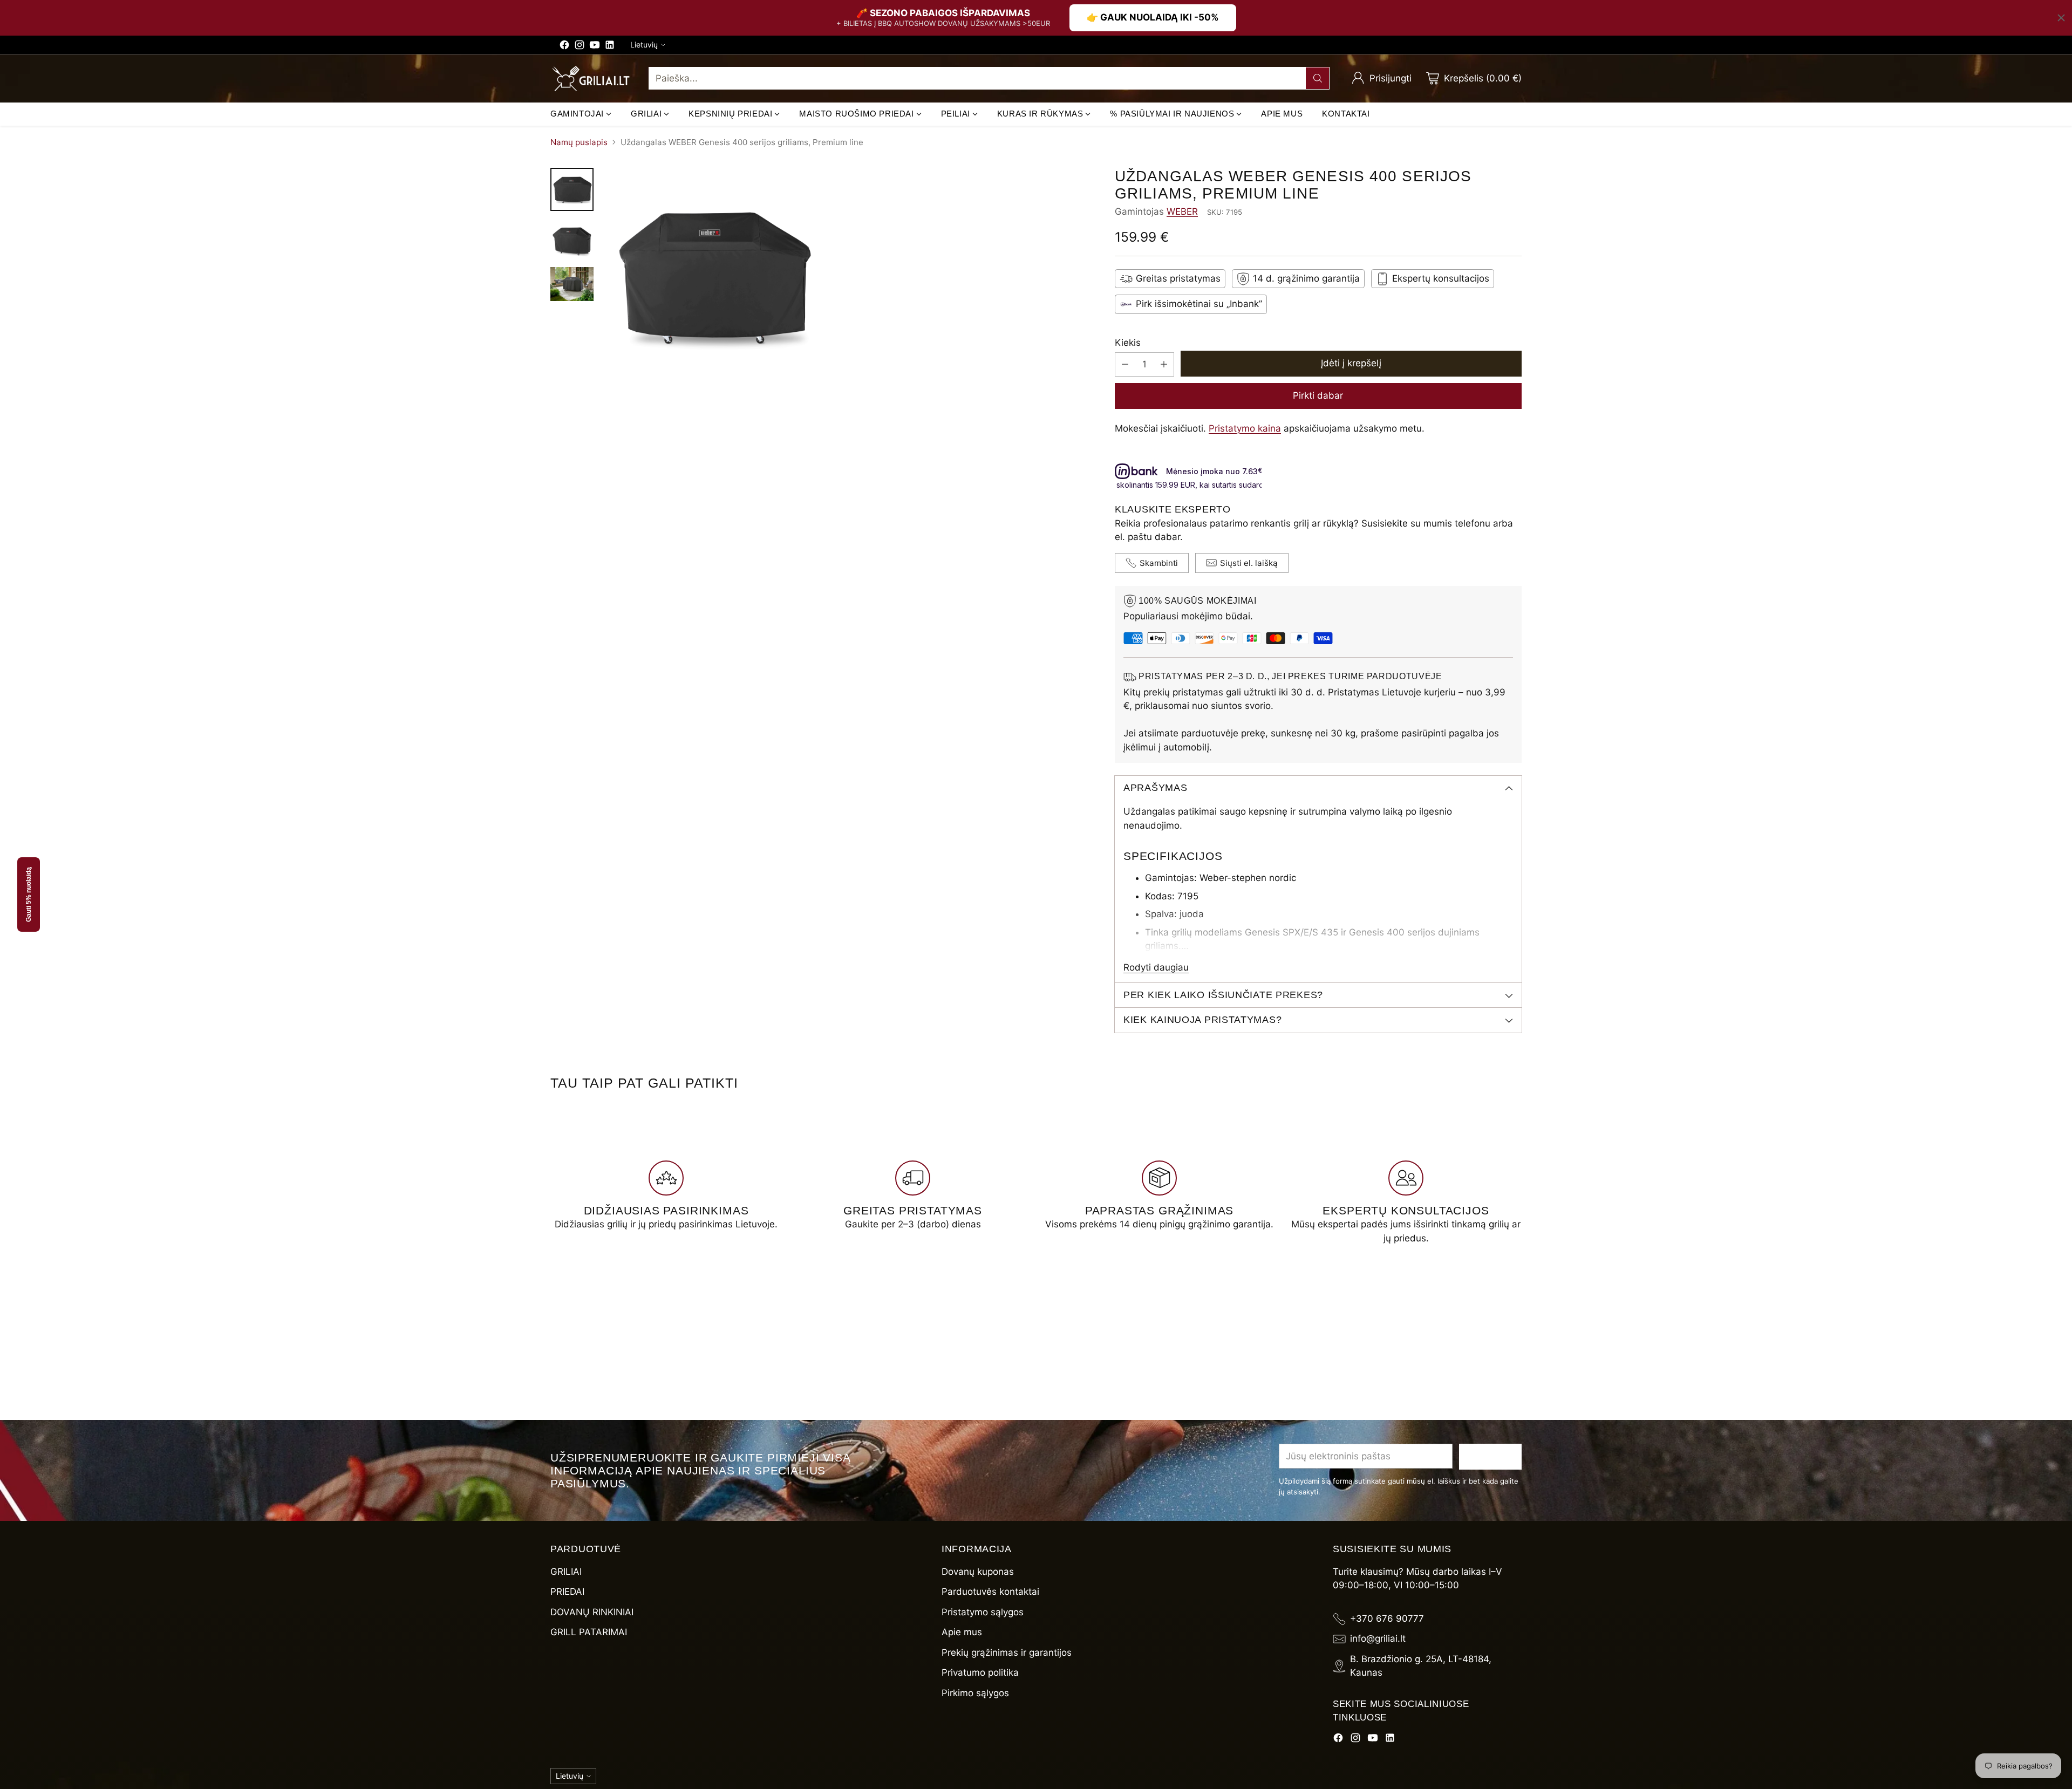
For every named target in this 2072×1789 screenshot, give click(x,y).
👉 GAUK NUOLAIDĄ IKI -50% (1153, 17)
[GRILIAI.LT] (591, 79)
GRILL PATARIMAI (589, 1632)
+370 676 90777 (1387, 1619)
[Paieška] (1318, 78)
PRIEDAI (567, 1592)
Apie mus (962, 1632)
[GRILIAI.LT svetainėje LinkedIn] (610, 47)
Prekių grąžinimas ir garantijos (1007, 1653)
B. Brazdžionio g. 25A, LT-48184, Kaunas (1421, 1666)
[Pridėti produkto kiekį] (1164, 364)
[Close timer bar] (2061, 18)
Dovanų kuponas (978, 1572)
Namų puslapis (579, 142)
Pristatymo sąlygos (983, 1612)
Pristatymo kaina (1245, 428)
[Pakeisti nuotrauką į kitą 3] (572, 284)
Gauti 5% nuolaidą (29, 894)
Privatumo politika (980, 1672)
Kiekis (1128, 343)
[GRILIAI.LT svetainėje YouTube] (595, 47)
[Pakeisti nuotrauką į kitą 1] (572, 189)
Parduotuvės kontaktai (990, 1592)
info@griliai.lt (1378, 1638)
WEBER (1182, 211)
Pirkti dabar (1318, 395)
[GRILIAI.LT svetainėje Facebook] (564, 47)
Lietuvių (644, 45)
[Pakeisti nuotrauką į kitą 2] (572, 239)
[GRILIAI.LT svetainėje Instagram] (580, 47)
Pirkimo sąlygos (975, 1693)
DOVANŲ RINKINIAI (592, 1612)
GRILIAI (566, 1572)
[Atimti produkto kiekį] (1125, 364)
